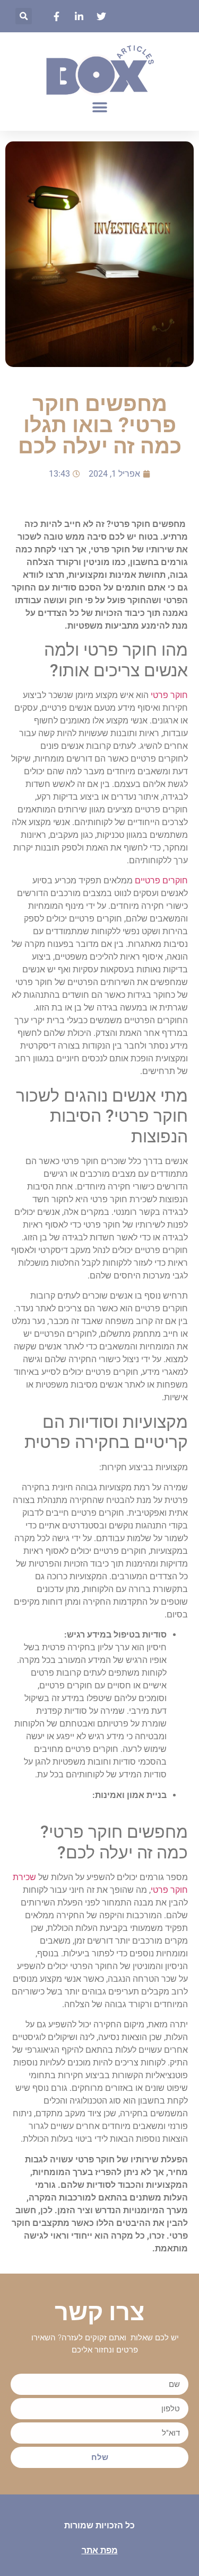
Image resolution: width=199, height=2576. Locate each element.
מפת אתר (100, 2550)
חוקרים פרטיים (161, 880)
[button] (24, 16)
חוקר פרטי (169, 695)
